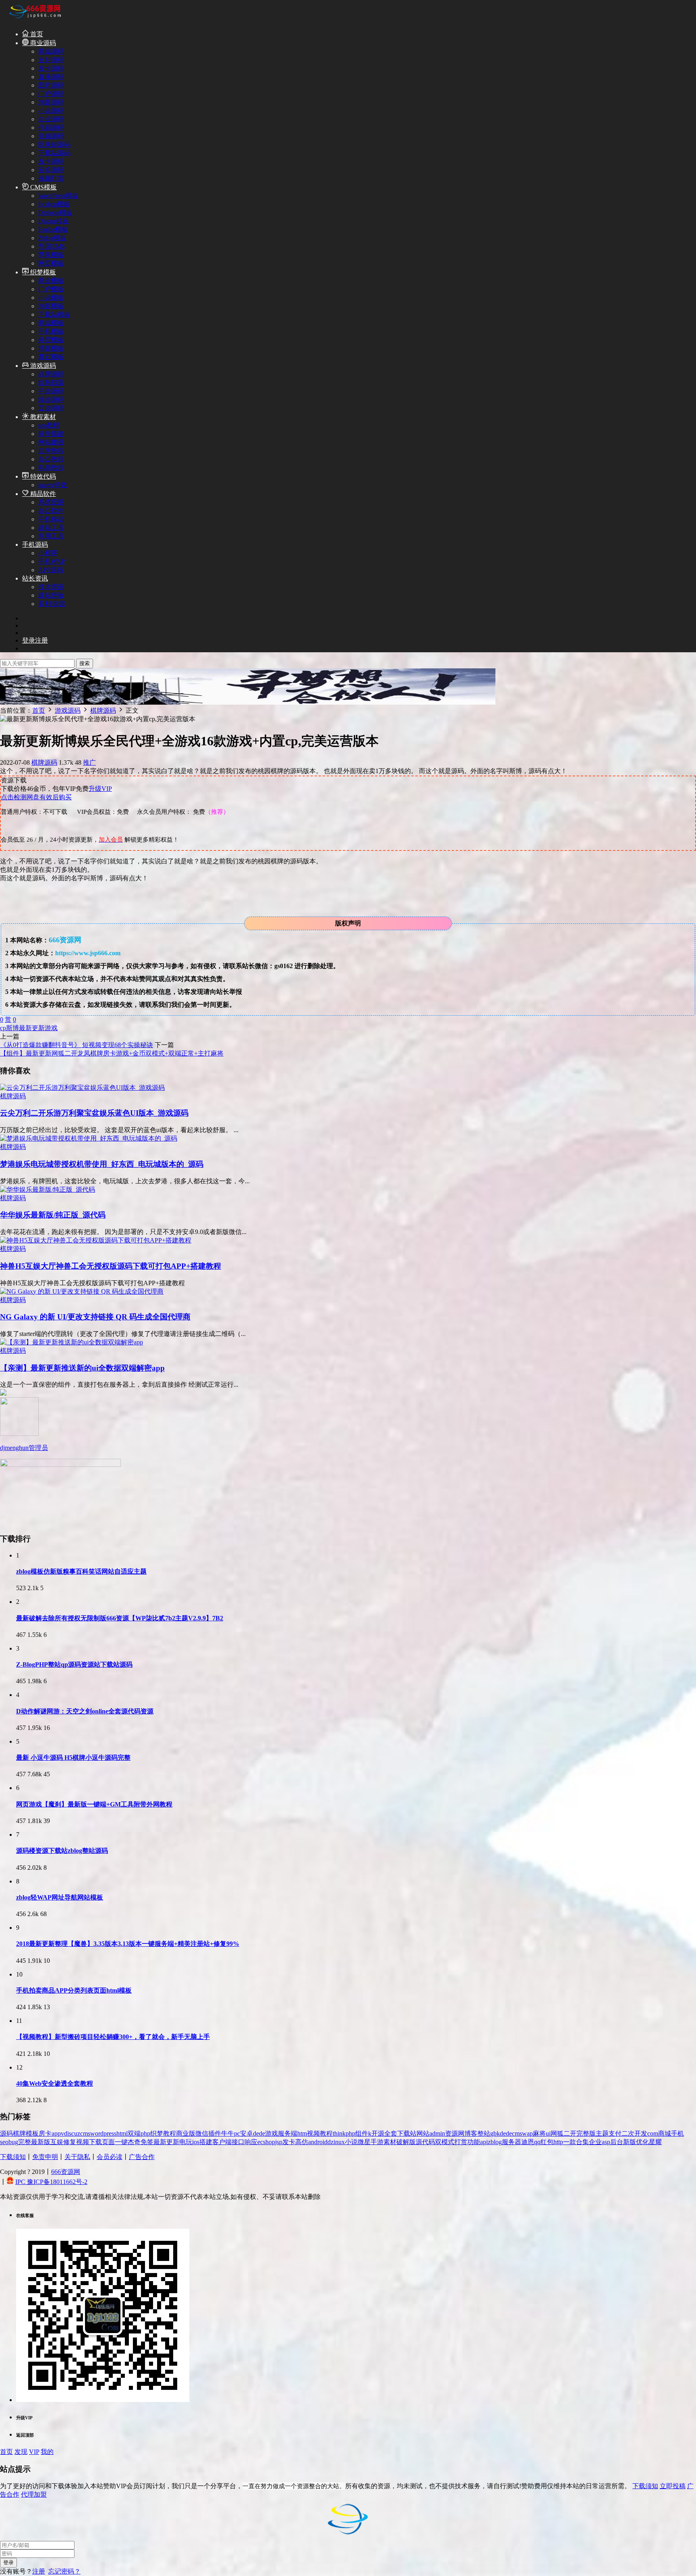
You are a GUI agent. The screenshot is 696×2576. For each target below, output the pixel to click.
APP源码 (51, 570)
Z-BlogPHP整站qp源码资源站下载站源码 (74, 1664)
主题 (602, 2133)
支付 (615, 2133)
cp (3, 1028)
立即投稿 (673, 2486)
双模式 (445, 2142)
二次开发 (634, 2133)
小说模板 (51, 298)
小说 (351, 2142)
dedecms (511, 2133)
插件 (215, 2133)
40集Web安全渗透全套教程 (55, 2083)
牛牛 (228, 2133)
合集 (582, 2142)
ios (196, 2142)
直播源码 (51, 77)
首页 (36, 34)
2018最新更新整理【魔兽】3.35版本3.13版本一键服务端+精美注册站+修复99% (128, 1944)
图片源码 (51, 85)
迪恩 (528, 2142)
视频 (83, 2142)
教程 (170, 2133)
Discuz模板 (54, 221)
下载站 (407, 2133)
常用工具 (51, 536)
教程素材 (42, 417)
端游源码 (51, 399)
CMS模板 (43, 187)
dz (330, 2142)
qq (537, 2142)
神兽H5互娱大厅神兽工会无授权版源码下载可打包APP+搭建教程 (111, 1266)
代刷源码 (51, 128)
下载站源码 (54, 153)
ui (548, 2133)
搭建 (206, 2142)
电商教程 (51, 468)
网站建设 (51, 442)
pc (237, 2133)
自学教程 (51, 451)
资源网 (455, 2133)
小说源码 (51, 111)
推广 (89, 762)
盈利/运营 (52, 604)
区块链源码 (54, 144)
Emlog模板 (53, 229)
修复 (70, 2142)
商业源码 (42, 43)
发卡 (289, 2142)
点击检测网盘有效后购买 (36, 797)
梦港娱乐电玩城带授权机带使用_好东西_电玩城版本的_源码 (102, 1164)
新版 (630, 2142)
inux (339, 2142)
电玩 (186, 2142)
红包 (547, 2142)
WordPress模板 (58, 196)
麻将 (539, 2133)
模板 (32, 2133)
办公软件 (51, 511)
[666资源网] (34, 20)
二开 (570, 2133)
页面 (108, 2142)
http (558, 2142)
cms (85, 2133)
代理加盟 (34, 2494)
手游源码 (51, 391)
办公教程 (51, 459)
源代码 (425, 2142)
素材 (390, 2142)
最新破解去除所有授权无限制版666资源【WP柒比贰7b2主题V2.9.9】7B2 (120, 1618)
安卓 (246, 2133)
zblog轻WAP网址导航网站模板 (60, 1897)
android (318, 2142)
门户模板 (51, 289)
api (484, 2142)
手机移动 (51, 519)
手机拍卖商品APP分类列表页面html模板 (74, 1990)
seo (4, 2142)
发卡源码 (51, 68)
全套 (391, 2133)
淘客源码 (51, 102)
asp (606, 2142)
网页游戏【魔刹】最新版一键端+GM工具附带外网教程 (94, 1804)
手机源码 (35, 544)
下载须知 (13, 2157)
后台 (617, 2142)
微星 (364, 2142)
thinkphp (344, 2133)
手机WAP (52, 561)
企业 (595, 2142)
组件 (362, 2133)
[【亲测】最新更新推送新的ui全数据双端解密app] (71, 1342)
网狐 (557, 2133)
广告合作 (142, 2157)
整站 (484, 2133)
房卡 (45, 2133)
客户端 (222, 2142)
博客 (471, 2133)
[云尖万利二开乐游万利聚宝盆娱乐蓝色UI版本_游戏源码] (82, 1088)
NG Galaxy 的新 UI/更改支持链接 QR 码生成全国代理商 (95, 1317)
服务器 (512, 2142)
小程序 (48, 553)
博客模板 (51, 348)
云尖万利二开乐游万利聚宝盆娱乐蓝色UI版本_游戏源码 (94, 1113)
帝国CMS (52, 246)
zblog (495, 2142)
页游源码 (51, 408)
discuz (72, 2133)
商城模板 (51, 323)
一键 (121, 2142)
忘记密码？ (64, 2571)
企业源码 (51, 119)
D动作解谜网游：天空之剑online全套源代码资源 (85, 1711)
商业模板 (51, 281)
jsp (279, 2142)
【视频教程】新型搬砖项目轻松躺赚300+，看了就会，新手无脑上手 (113, 2037)
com (653, 2133)
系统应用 (51, 502)
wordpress (103, 2133)
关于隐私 (77, 2157)
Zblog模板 (52, 238)
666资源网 (66, 2172)
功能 (474, 2142)
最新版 (41, 2142)
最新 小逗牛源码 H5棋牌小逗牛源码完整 (73, 1758)
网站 (423, 2133)
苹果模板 (51, 255)
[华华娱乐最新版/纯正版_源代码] (48, 1189)
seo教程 (49, 425)
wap (527, 2133)
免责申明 (45, 2157)
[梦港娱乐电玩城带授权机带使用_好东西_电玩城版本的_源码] (89, 1138)
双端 (134, 2133)
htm (302, 2133)
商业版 (186, 2133)
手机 (677, 2133)
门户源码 (51, 94)
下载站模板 (54, 314)
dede (259, 2133)
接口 (238, 2142)
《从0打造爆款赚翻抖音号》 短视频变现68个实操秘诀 (77, 1045)
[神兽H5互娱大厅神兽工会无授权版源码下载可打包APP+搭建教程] (96, 1240)
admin (437, 2133)
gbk (495, 2133)
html (122, 2133)
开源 (378, 2133)
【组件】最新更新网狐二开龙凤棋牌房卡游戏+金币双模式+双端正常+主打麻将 (112, 1053)
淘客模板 (51, 306)
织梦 (157, 2133)
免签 (147, 2142)
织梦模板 (42, 272)
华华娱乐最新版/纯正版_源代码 (53, 1215)
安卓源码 (51, 170)
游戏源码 (42, 366)
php (145, 2133)
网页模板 (51, 263)
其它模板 (51, 357)
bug (13, 2142)
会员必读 (110, 2157)
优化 (642, 2142)
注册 (39, 2571)
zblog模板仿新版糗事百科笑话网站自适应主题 (81, 1571)
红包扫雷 (51, 383)
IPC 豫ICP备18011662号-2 (51, 2182)
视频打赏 (51, 178)
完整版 (586, 2133)
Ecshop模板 (54, 204)
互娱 (57, 2142)
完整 (25, 2142)
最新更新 (32, 1028)
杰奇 (134, 2142)
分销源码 (51, 136)
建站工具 (51, 528)
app (56, 2133)
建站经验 (51, 595)
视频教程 (320, 2133)
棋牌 (19, 2133)
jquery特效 (53, 485)
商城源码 (51, 51)
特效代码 (42, 476)
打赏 (461, 2142)
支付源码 (51, 60)
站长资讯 (35, 578)
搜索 (85, 663)
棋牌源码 (51, 374)
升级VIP (100, 789)
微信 (202, 2133)
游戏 (51, 1028)
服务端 (288, 2133)
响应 (251, 2142)
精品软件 (42, 494)
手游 (377, 2142)
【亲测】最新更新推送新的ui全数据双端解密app (82, 1368)
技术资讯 (51, 587)
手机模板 (51, 331)
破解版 (406, 2142)
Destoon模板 (55, 213)
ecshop (266, 2142)
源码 (6, 2133)
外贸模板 (51, 340)
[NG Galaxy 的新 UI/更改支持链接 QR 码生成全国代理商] (82, 1291)
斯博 (12, 1028)
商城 (665, 2133)
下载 (95, 2142)
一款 (570, 2142)
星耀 (655, 2142)
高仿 (302, 2142)
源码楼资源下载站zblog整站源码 (62, 1851)
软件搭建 (51, 434)
